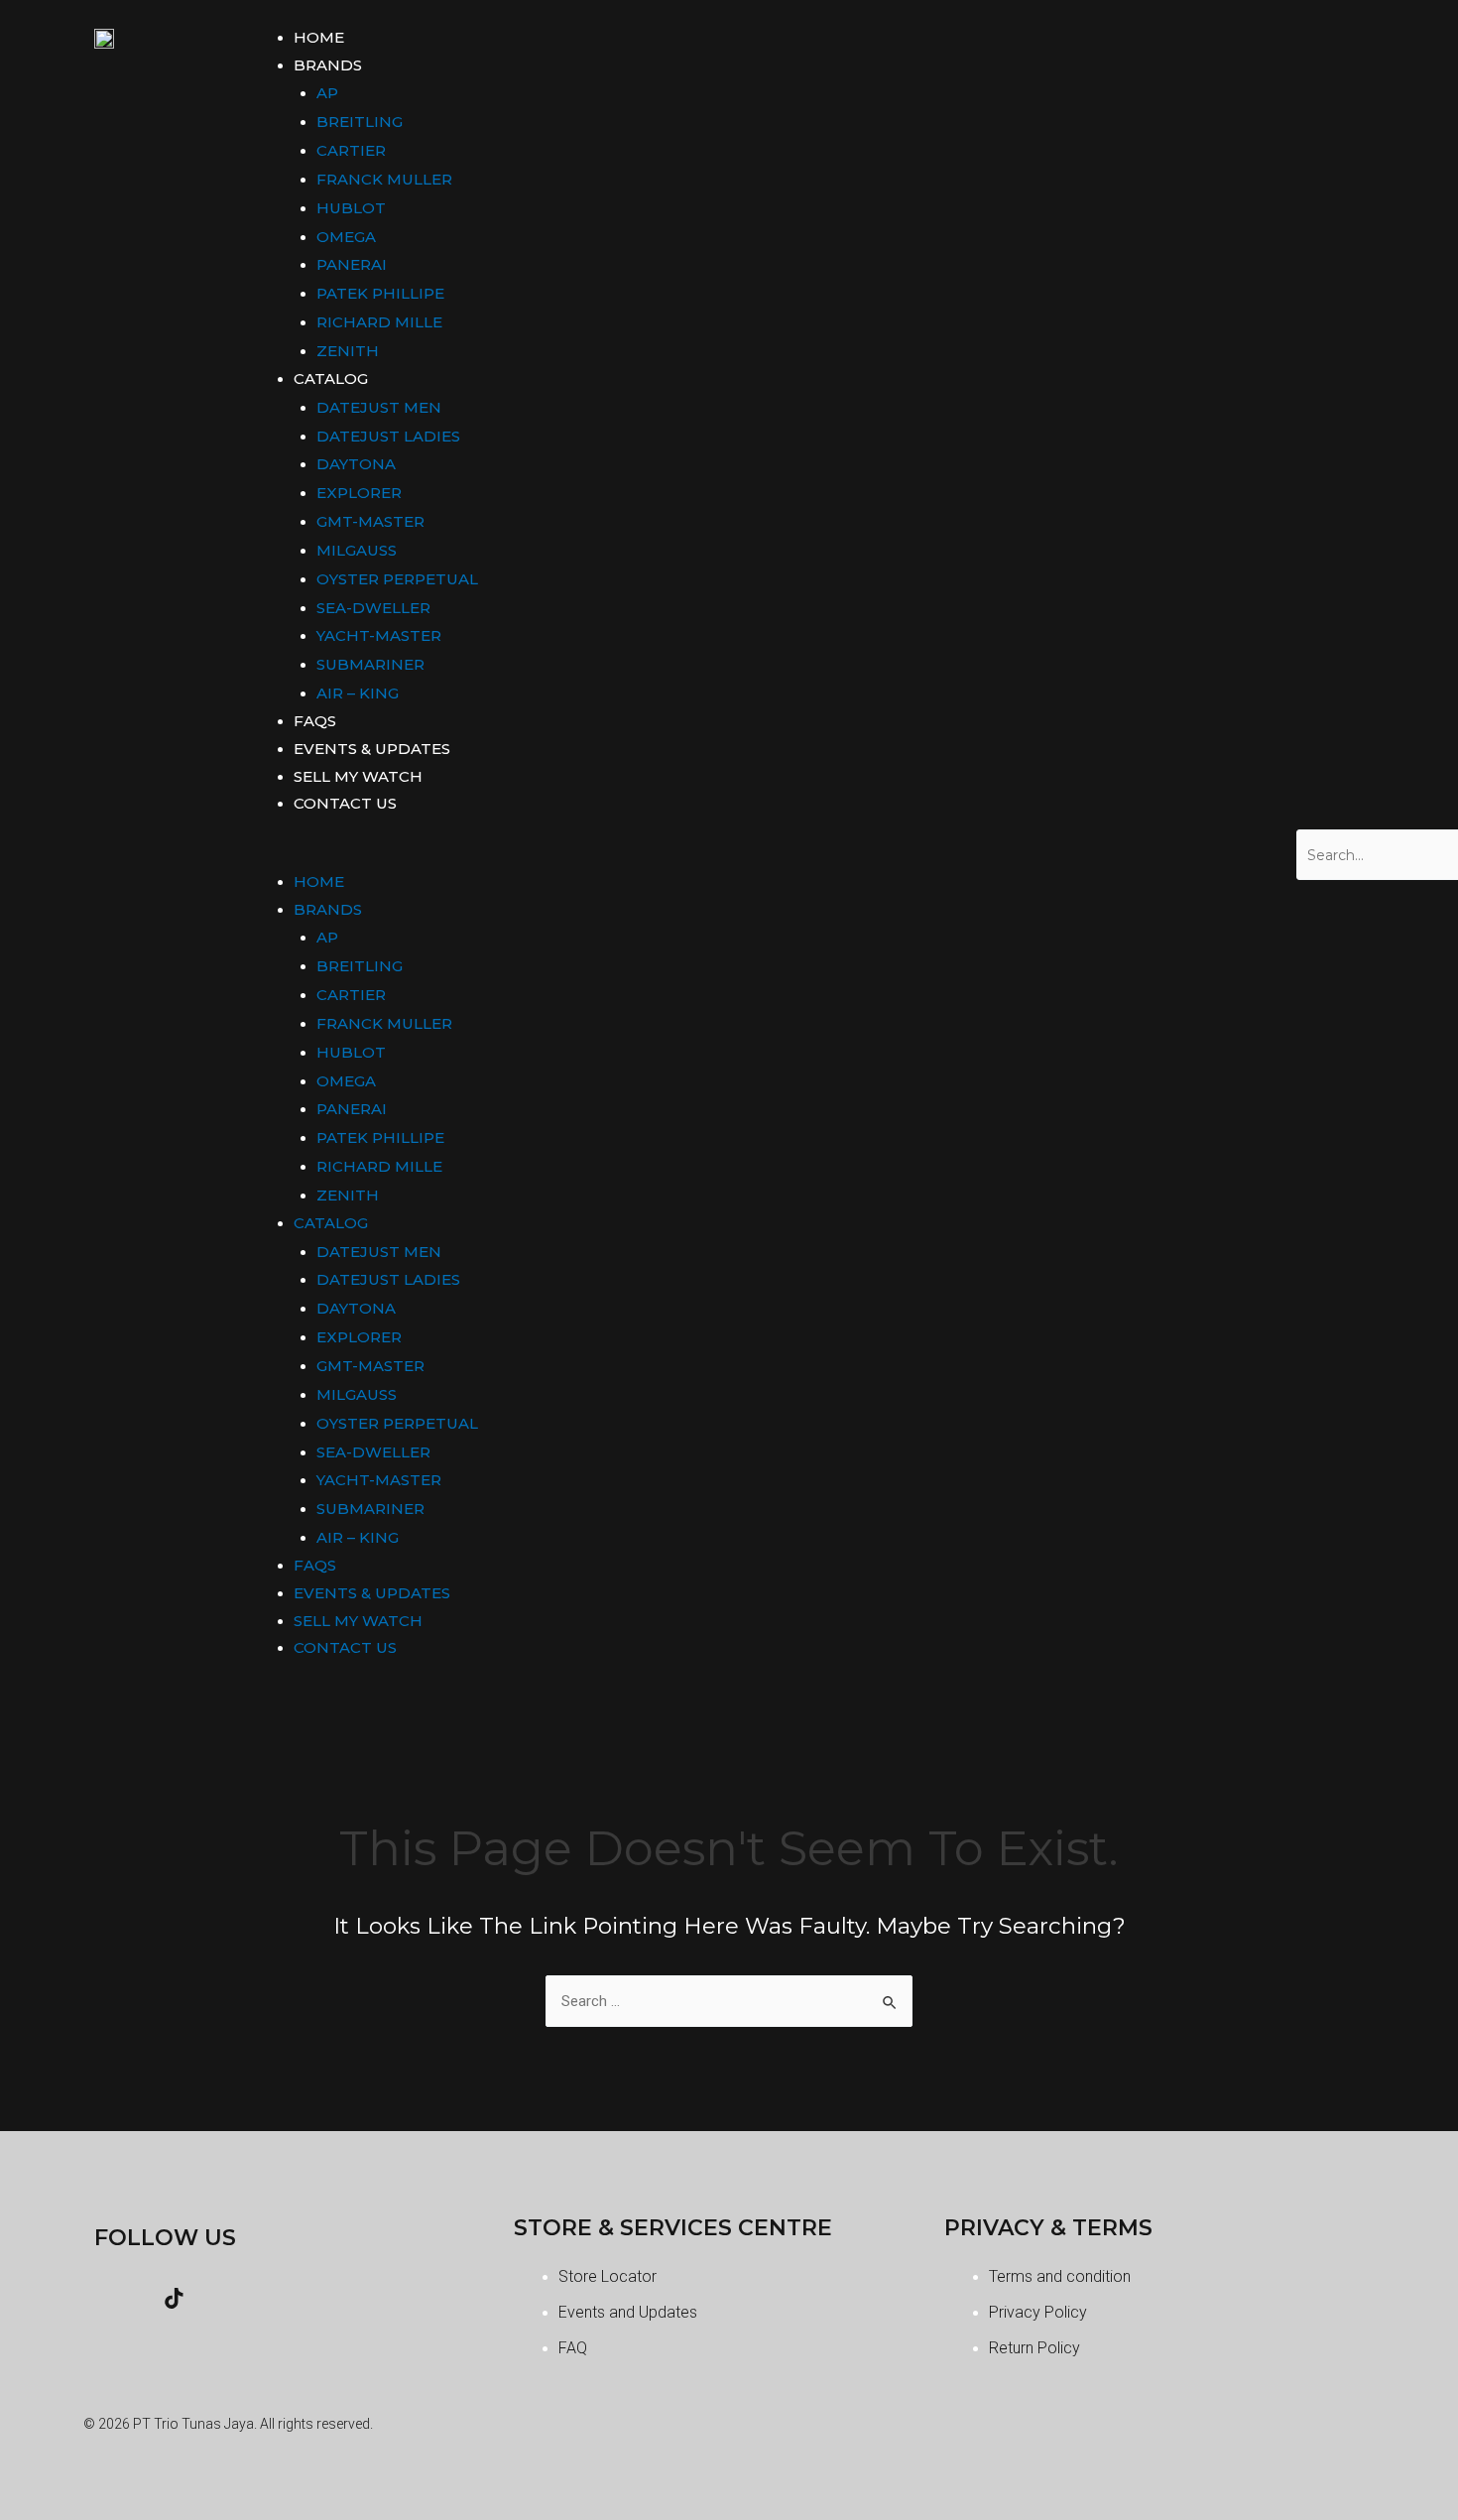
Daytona (356, 464)
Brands (328, 65)
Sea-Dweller (373, 608)
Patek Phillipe (380, 293)
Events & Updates (372, 749)
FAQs (315, 721)
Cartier (351, 150)
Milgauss (357, 550)
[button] (763, 855)
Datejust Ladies (388, 436)
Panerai (352, 264)
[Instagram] (119, 2298)
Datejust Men (379, 407)
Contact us (345, 803)
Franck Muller (384, 179)
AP (327, 93)
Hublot (351, 208)
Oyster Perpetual (397, 579)
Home (319, 37)
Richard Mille (379, 322)
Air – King (358, 693)
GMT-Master (370, 521)
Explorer (359, 493)
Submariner (370, 664)
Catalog (331, 378)
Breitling (360, 122)
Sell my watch (358, 776)
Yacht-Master (379, 635)
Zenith (348, 351)
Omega (346, 237)
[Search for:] (729, 2001)
